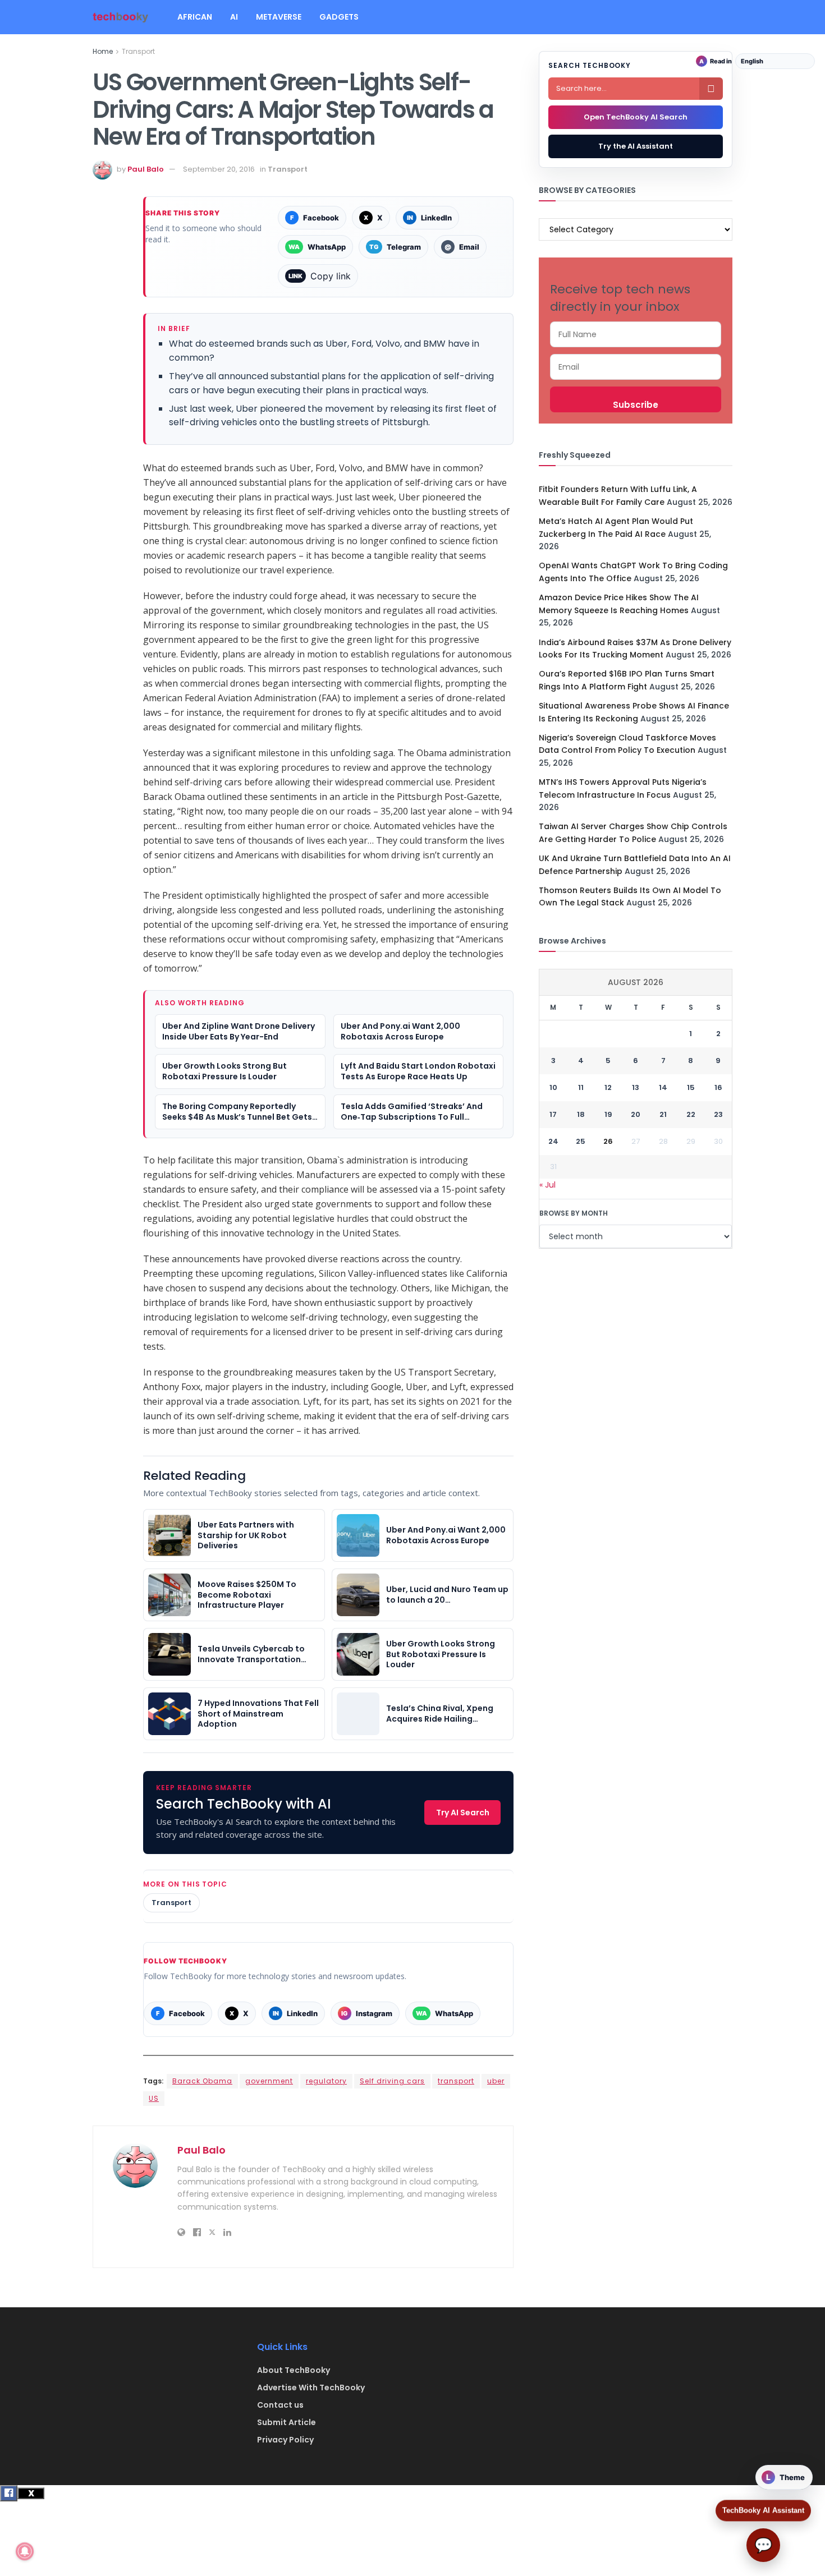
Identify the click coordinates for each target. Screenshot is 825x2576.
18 (581, 1114)
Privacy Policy (285, 2440)
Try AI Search (463, 1813)
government (269, 2081)
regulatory (326, 2081)
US (154, 2098)
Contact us (280, 2405)
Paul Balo (146, 169)
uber (496, 2081)
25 (581, 1141)
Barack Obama (202, 2081)
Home (103, 51)
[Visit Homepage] (121, 17)
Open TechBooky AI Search (636, 117)
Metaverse (279, 17)
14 (663, 1087)
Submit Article (287, 2422)
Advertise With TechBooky (311, 2388)
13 (636, 1087)
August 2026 (636, 982)
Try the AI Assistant (636, 146)
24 (553, 1141)
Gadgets (339, 17)
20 (636, 1114)
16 (718, 1087)
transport (456, 2081)
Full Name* (636, 334)
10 (553, 1087)
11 (581, 1087)
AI (234, 17)
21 (663, 1114)
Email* (636, 367)
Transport (138, 51)
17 (553, 1114)
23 (718, 1114)
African (195, 17)
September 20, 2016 (219, 169)
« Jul (547, 1185)
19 (608, 1114)
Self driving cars (392, 2081)
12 (608, 1087)
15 (691, 1087)
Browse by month (574, 1213)
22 (691, 1114)
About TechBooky (294, 2370)
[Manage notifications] (25, 2551)
